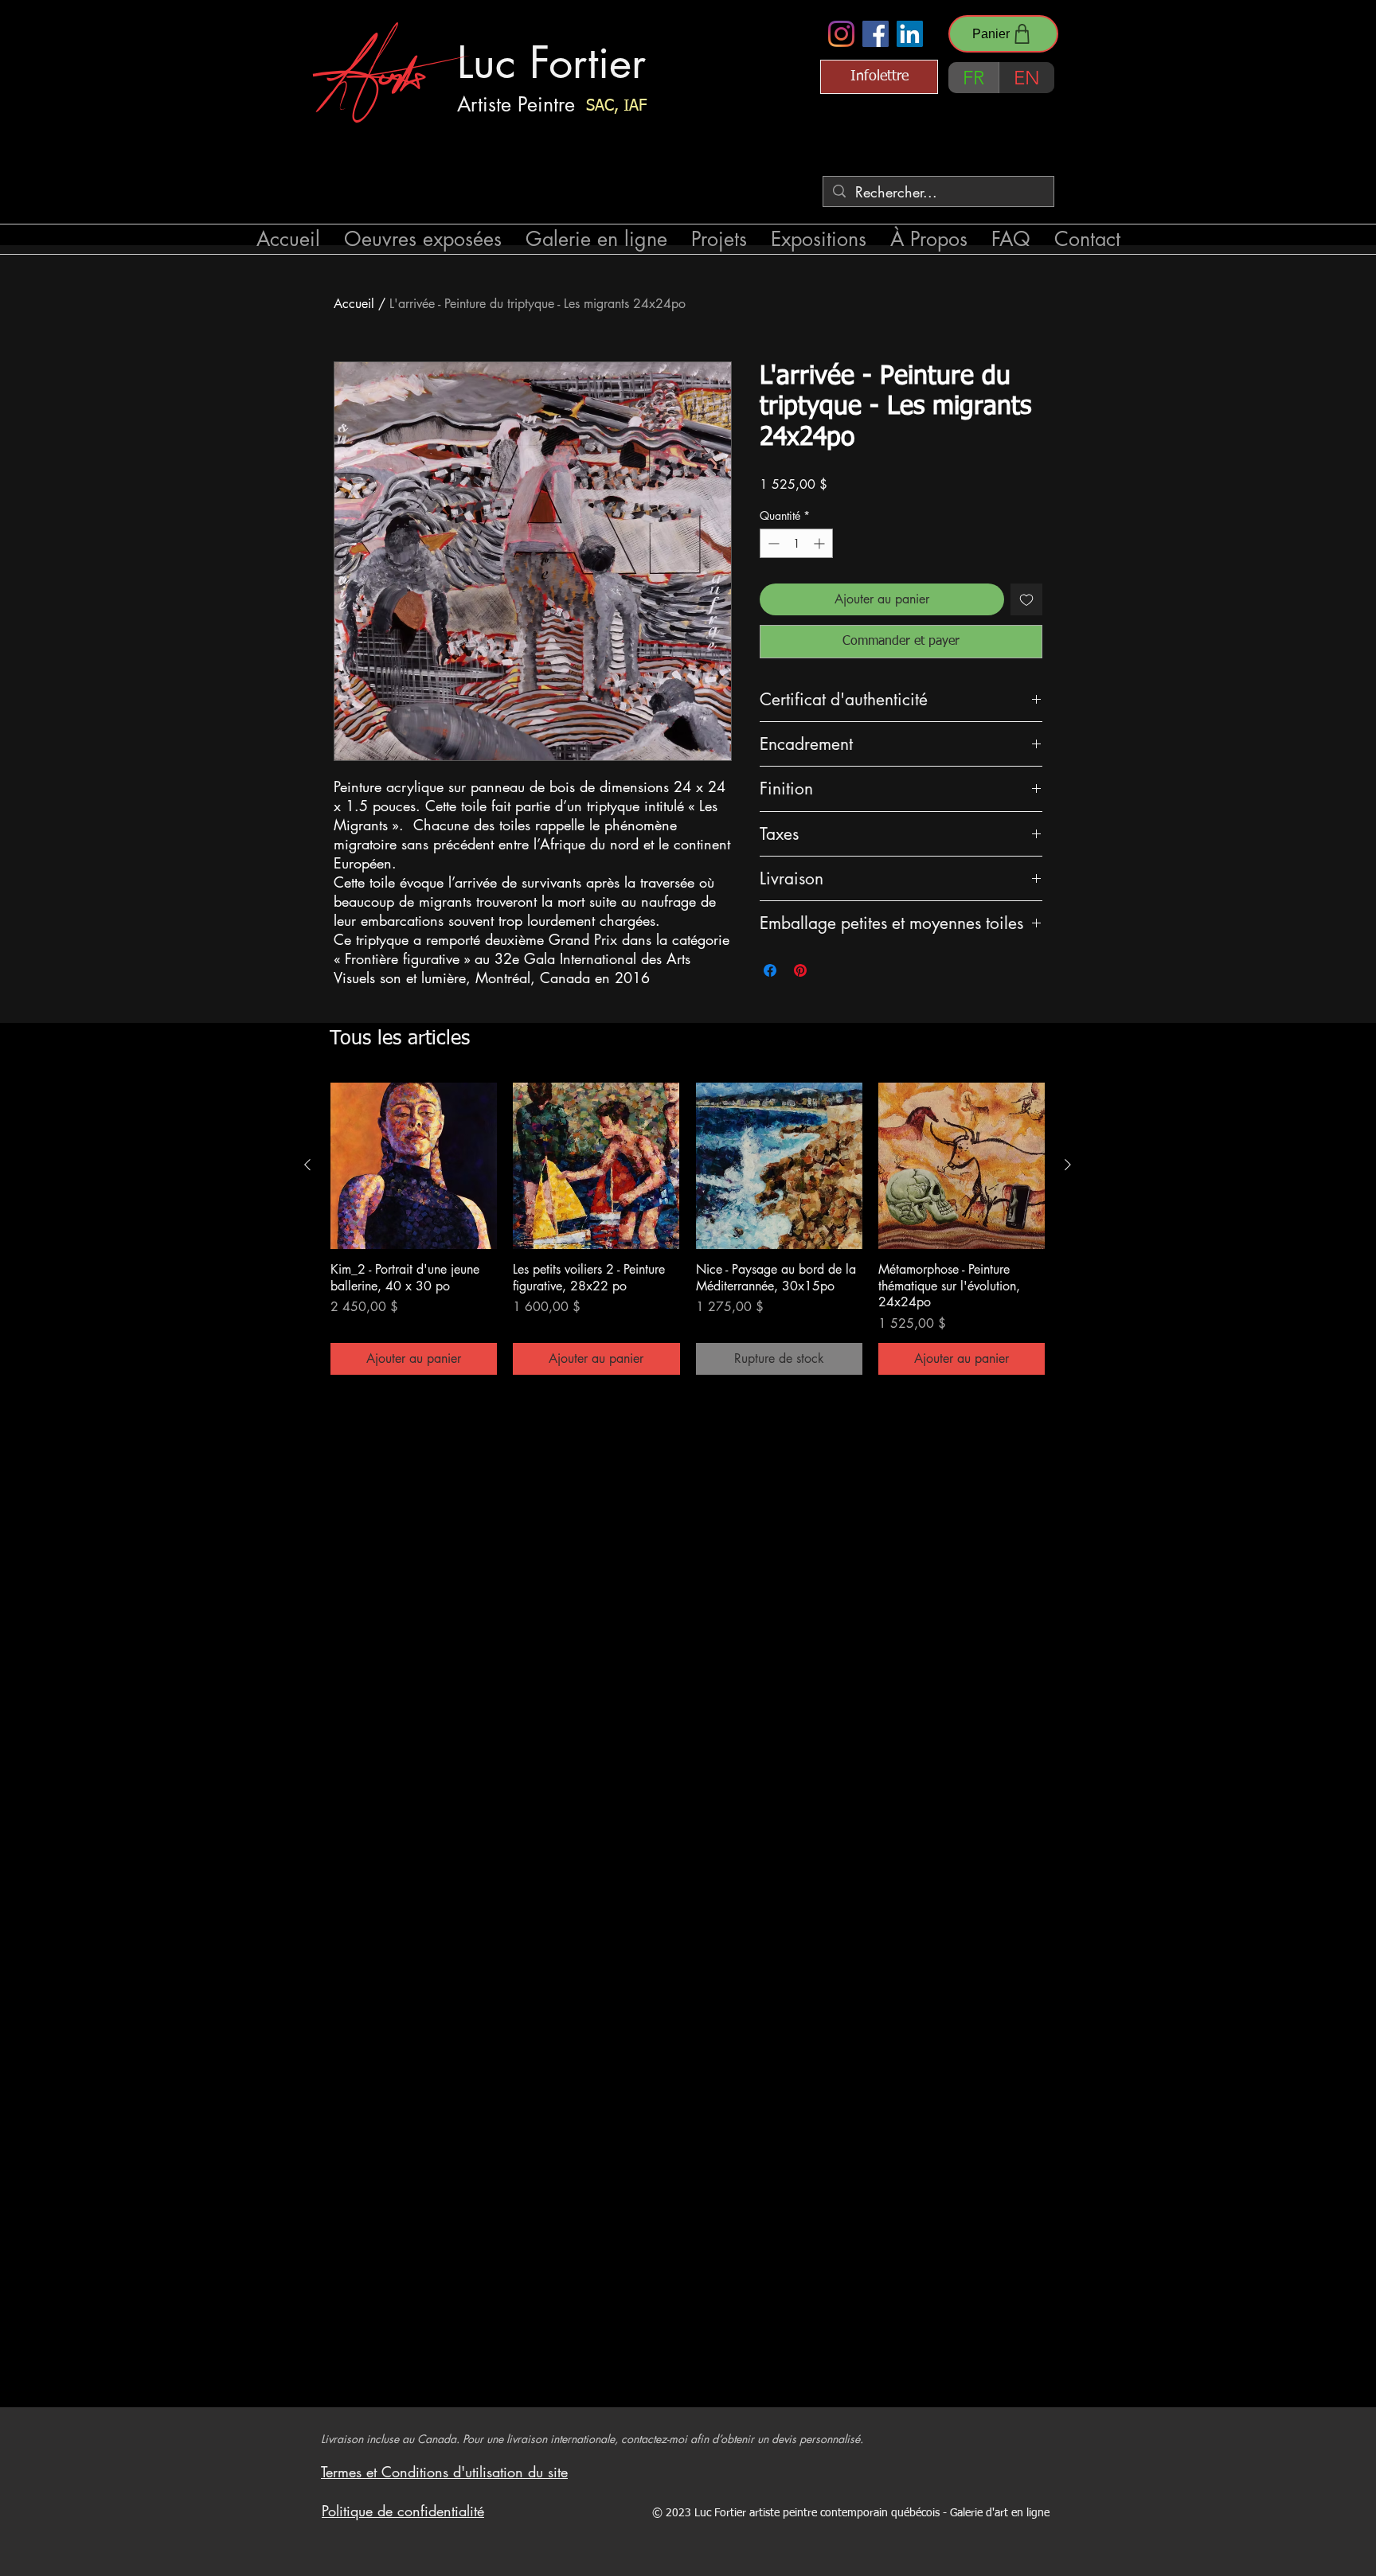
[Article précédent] (307, 1165)
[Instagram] (841, 34)
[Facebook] (876, 34)
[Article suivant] (1068, 1165)
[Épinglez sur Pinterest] (800, 970)
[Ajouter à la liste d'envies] (1026, 599)
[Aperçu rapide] (414, 1166)
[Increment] (821, 543)
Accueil (354, 304)
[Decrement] (772, 543)
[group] (688, 1229)
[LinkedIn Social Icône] (910, 34)
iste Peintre (529, 104)
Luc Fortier (551, 62)
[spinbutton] (796, 543)
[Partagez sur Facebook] (770, 970)
